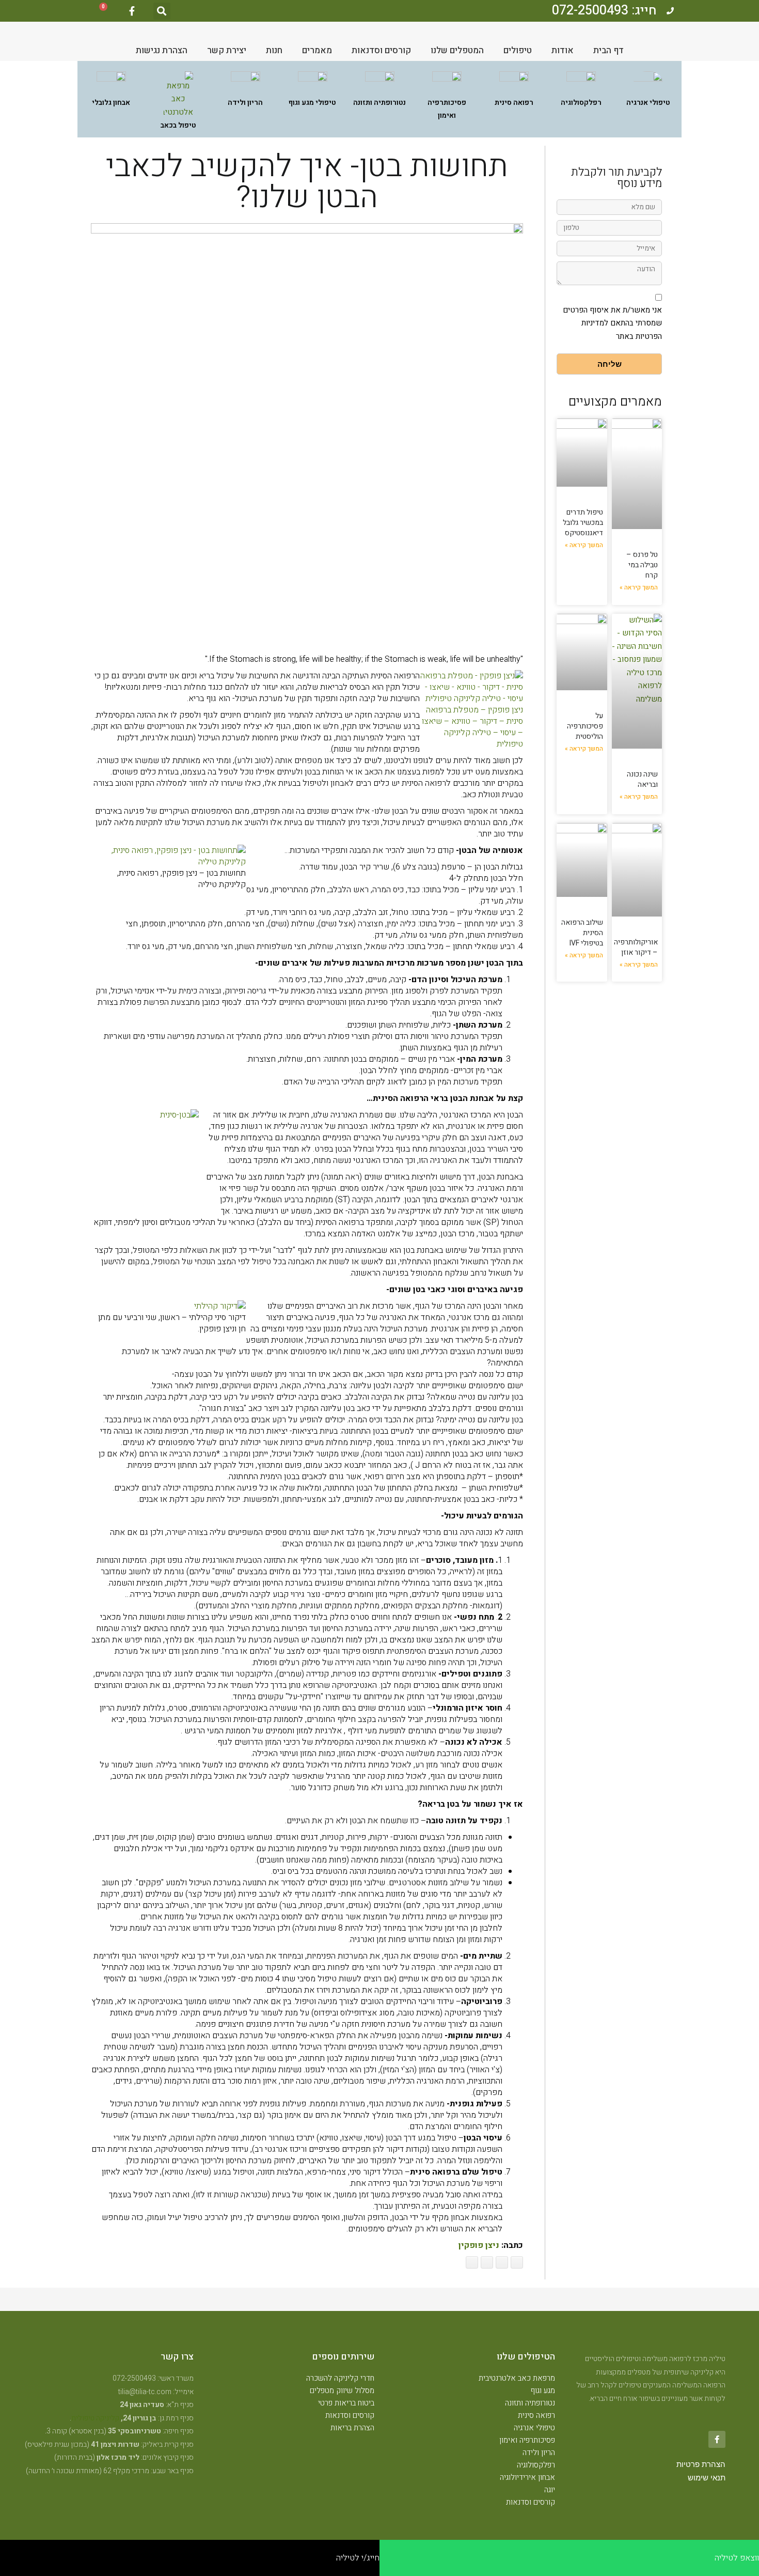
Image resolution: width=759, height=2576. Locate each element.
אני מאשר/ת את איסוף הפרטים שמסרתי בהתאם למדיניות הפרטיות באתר (612, 323)
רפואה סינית (536, 2415)
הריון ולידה (539, 2453)
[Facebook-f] (132, 11)
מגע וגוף (543, 2391)
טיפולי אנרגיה (534, 2428)
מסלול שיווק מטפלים (342, 2391)
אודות (563, 50)
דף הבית (608, 50)
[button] (162, 11)
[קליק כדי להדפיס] (472, 2262)
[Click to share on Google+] (502, 2262)
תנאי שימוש (707, 2478)
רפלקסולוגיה (536, 2465)
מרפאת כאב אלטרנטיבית (517, 2378)
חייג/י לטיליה (358, 2558)
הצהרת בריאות (352, 2428)
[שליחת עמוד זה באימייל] (487, 2262)
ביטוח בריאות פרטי (346, 2403)
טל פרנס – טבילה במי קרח (642, 565)
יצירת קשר (227, 50)
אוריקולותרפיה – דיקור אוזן (636, 947)
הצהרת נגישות (162, 50)
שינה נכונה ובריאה (642, 779)
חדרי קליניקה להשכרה (340, 2378)
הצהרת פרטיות (701, 2464)
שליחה (610, 364)
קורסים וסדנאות (381, 50)
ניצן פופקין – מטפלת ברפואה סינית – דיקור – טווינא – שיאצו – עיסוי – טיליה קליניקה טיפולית (472, 727)
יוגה (550, 2490)
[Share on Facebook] (517, 2262)
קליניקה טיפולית (95, 2418)
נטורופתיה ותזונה (530, 2403)
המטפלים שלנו (457, 50)
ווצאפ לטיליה (737, 2558)
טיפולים (518, 50)
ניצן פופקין (479, 2245)
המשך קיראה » (639, 587)
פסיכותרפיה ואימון (527, 2440)
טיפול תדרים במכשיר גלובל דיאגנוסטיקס (583, 523)
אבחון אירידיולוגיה (527, 2477)
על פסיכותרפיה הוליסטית (585, 726)
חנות (274, 50)
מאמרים (317, 50)
